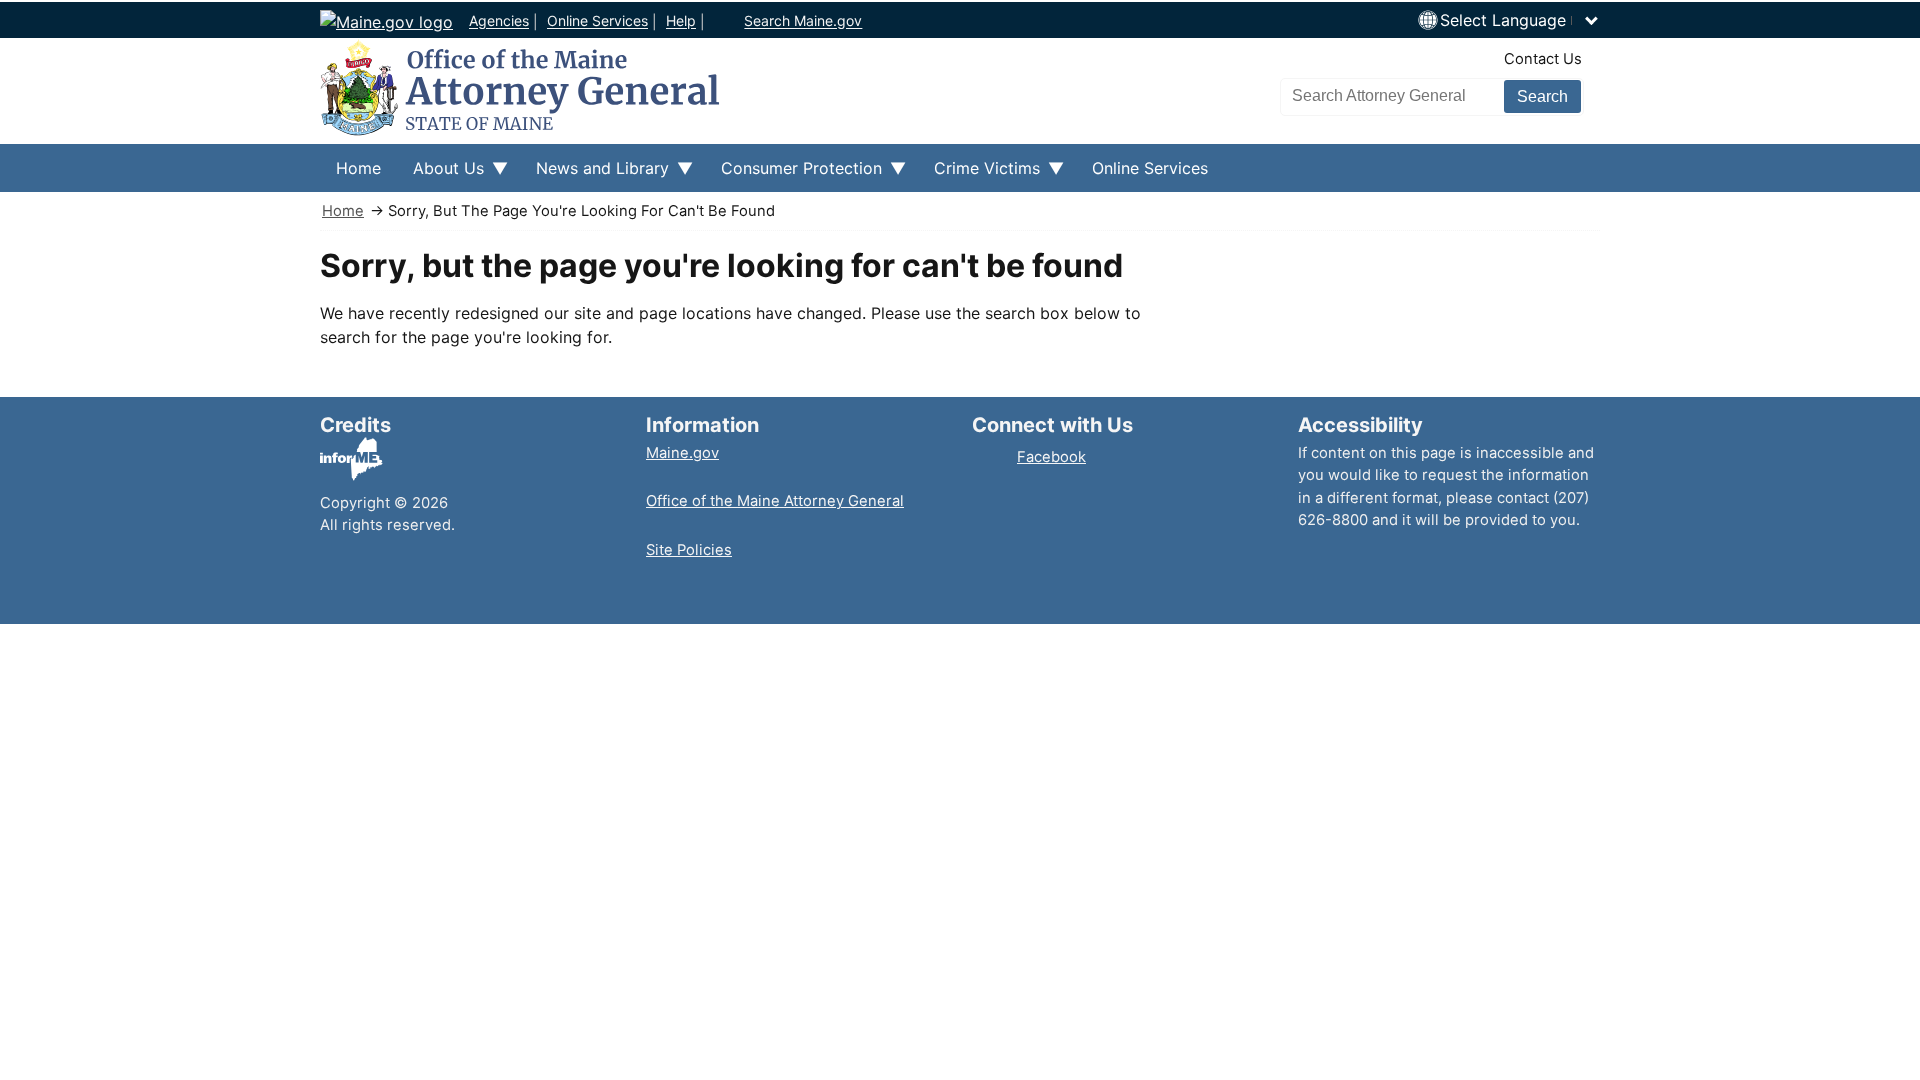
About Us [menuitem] (440, 175)
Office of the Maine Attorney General (775, 501)
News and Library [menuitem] (594, 175)
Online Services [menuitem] (1150, 168)
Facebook (1051, 457)
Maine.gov (682, 453)
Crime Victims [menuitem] (979, 175)
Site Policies (689, 550)
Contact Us (1543, 59)
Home (343, 211)
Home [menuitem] (358, 168)
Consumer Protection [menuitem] (793, 175)
